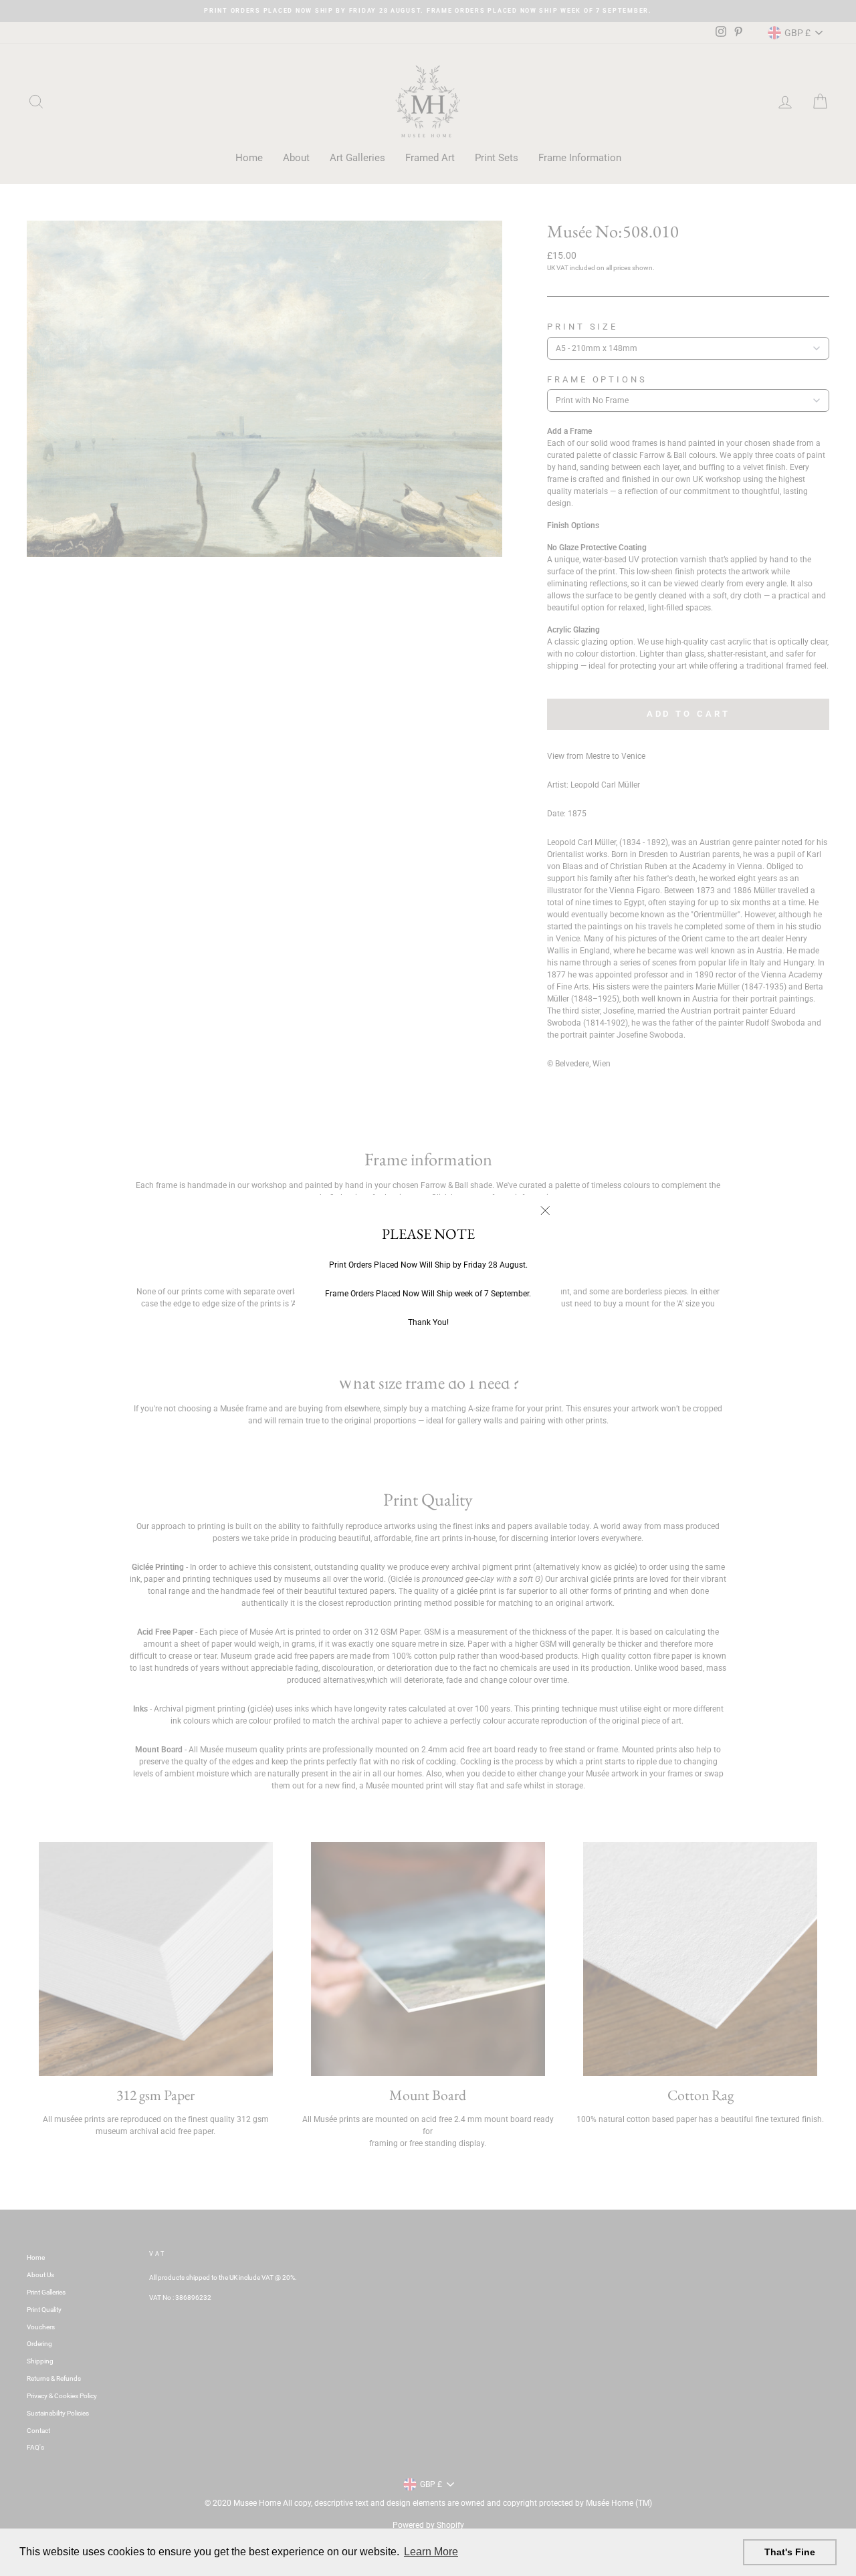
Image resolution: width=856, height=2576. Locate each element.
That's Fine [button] (790, 2552)
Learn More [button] (431, 2552)
